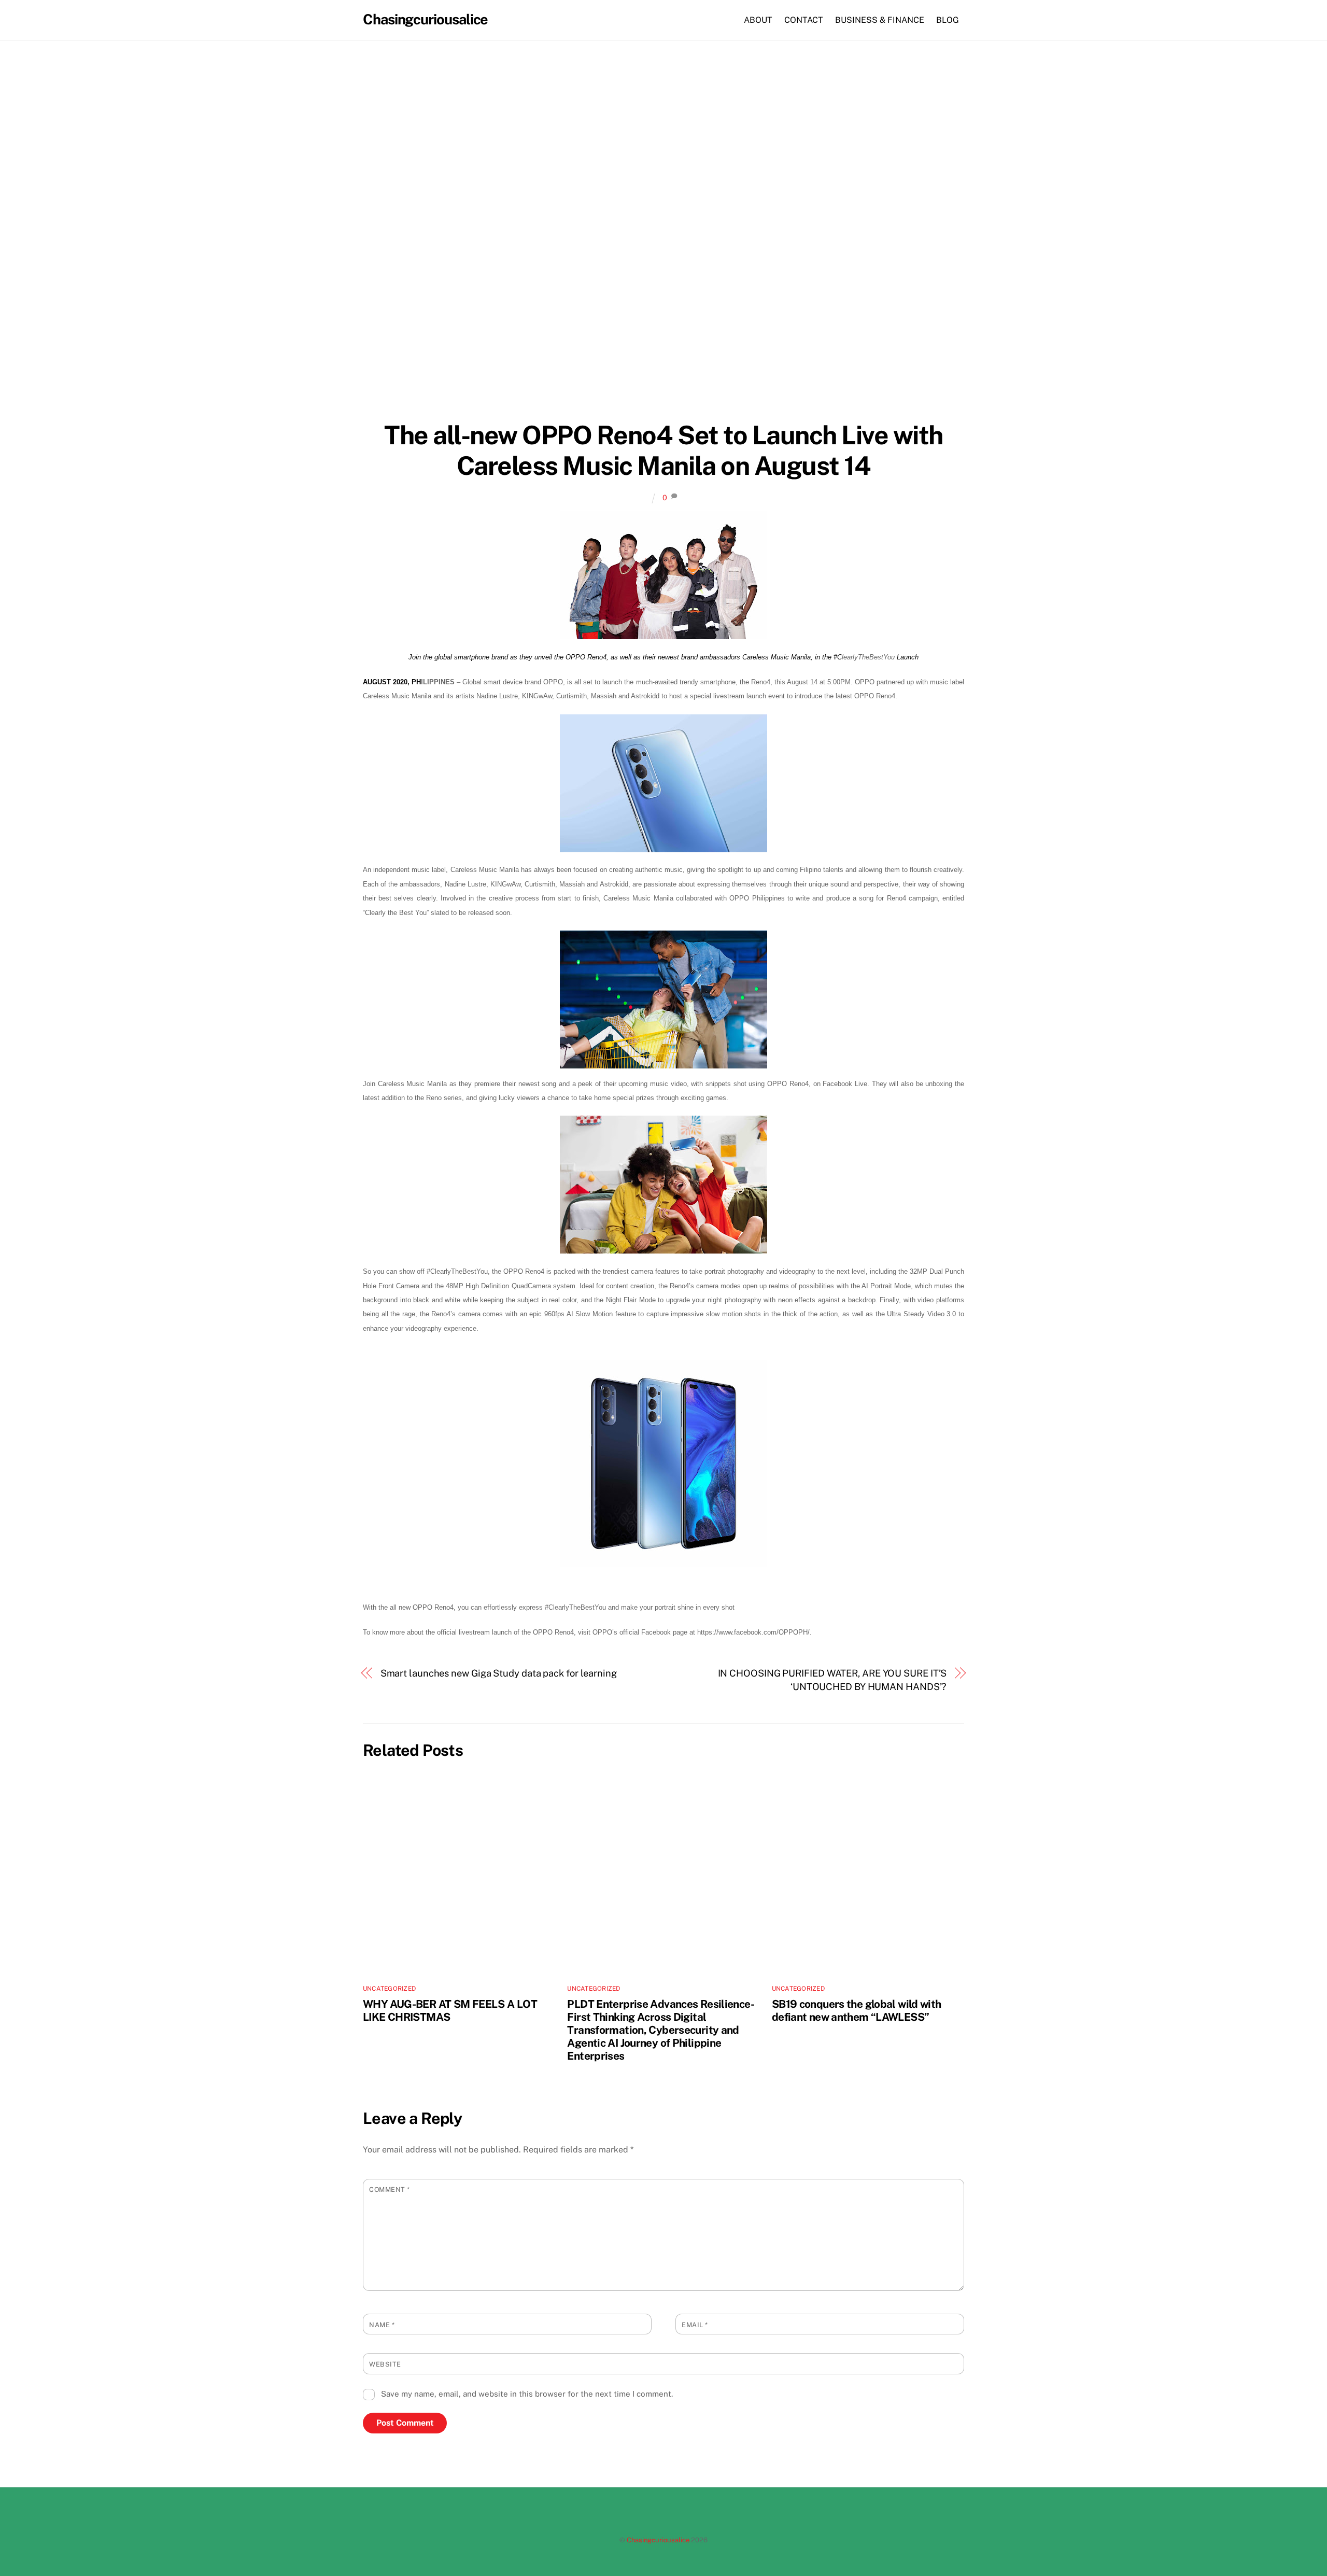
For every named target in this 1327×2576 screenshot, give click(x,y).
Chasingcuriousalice (658, 2540)
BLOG (948, 20)
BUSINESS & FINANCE (880, 20)
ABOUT (758, 20)
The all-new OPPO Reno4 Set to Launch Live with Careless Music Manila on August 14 (663, 451)
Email (695, 2325)
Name (382, 2325)
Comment (390, 2190)
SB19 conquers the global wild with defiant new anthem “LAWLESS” (857, 2010)
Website (385, 2364)
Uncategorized (389, 1989)
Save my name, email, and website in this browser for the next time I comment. (527, 2394)
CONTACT (804, 20)
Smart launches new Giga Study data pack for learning (499, 1673)
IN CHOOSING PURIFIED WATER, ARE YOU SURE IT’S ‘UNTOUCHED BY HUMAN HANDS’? (832, 1680)
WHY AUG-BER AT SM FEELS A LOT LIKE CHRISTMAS (450, 2010)
